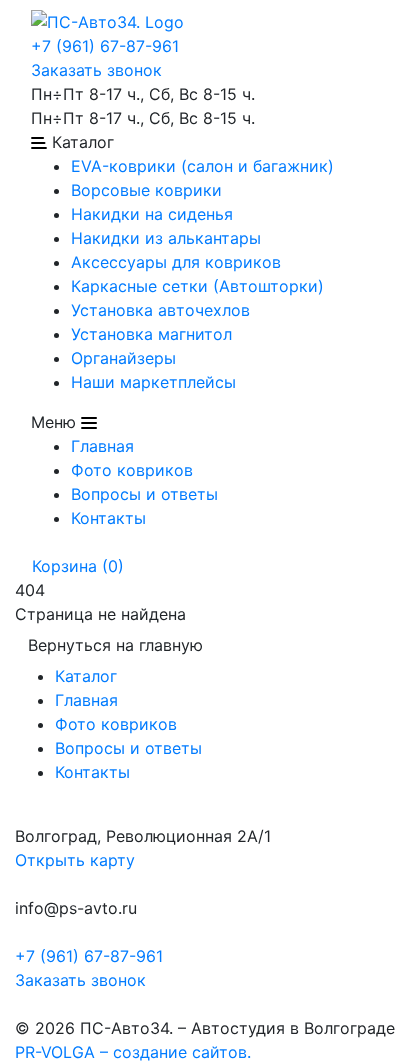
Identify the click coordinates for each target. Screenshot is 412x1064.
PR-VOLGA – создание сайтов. (133, 1052)
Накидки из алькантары (166, 238)
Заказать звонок (96, 70)
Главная (102, 446)
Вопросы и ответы (144, 494)
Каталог (86, 676)
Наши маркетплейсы (153, 382)
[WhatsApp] (17, 1004)
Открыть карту (75, 860)
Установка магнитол (151, 334)
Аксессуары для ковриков (176, 262)
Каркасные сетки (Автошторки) (197, 286)
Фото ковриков (132, 470)
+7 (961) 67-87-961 (105, 46)
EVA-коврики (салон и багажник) (202, 166)
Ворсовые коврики (146, 190)
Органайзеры (123, 358)
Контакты (108, 518)
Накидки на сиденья (152, 214)
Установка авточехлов (160, 310)
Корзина (75, 566)
